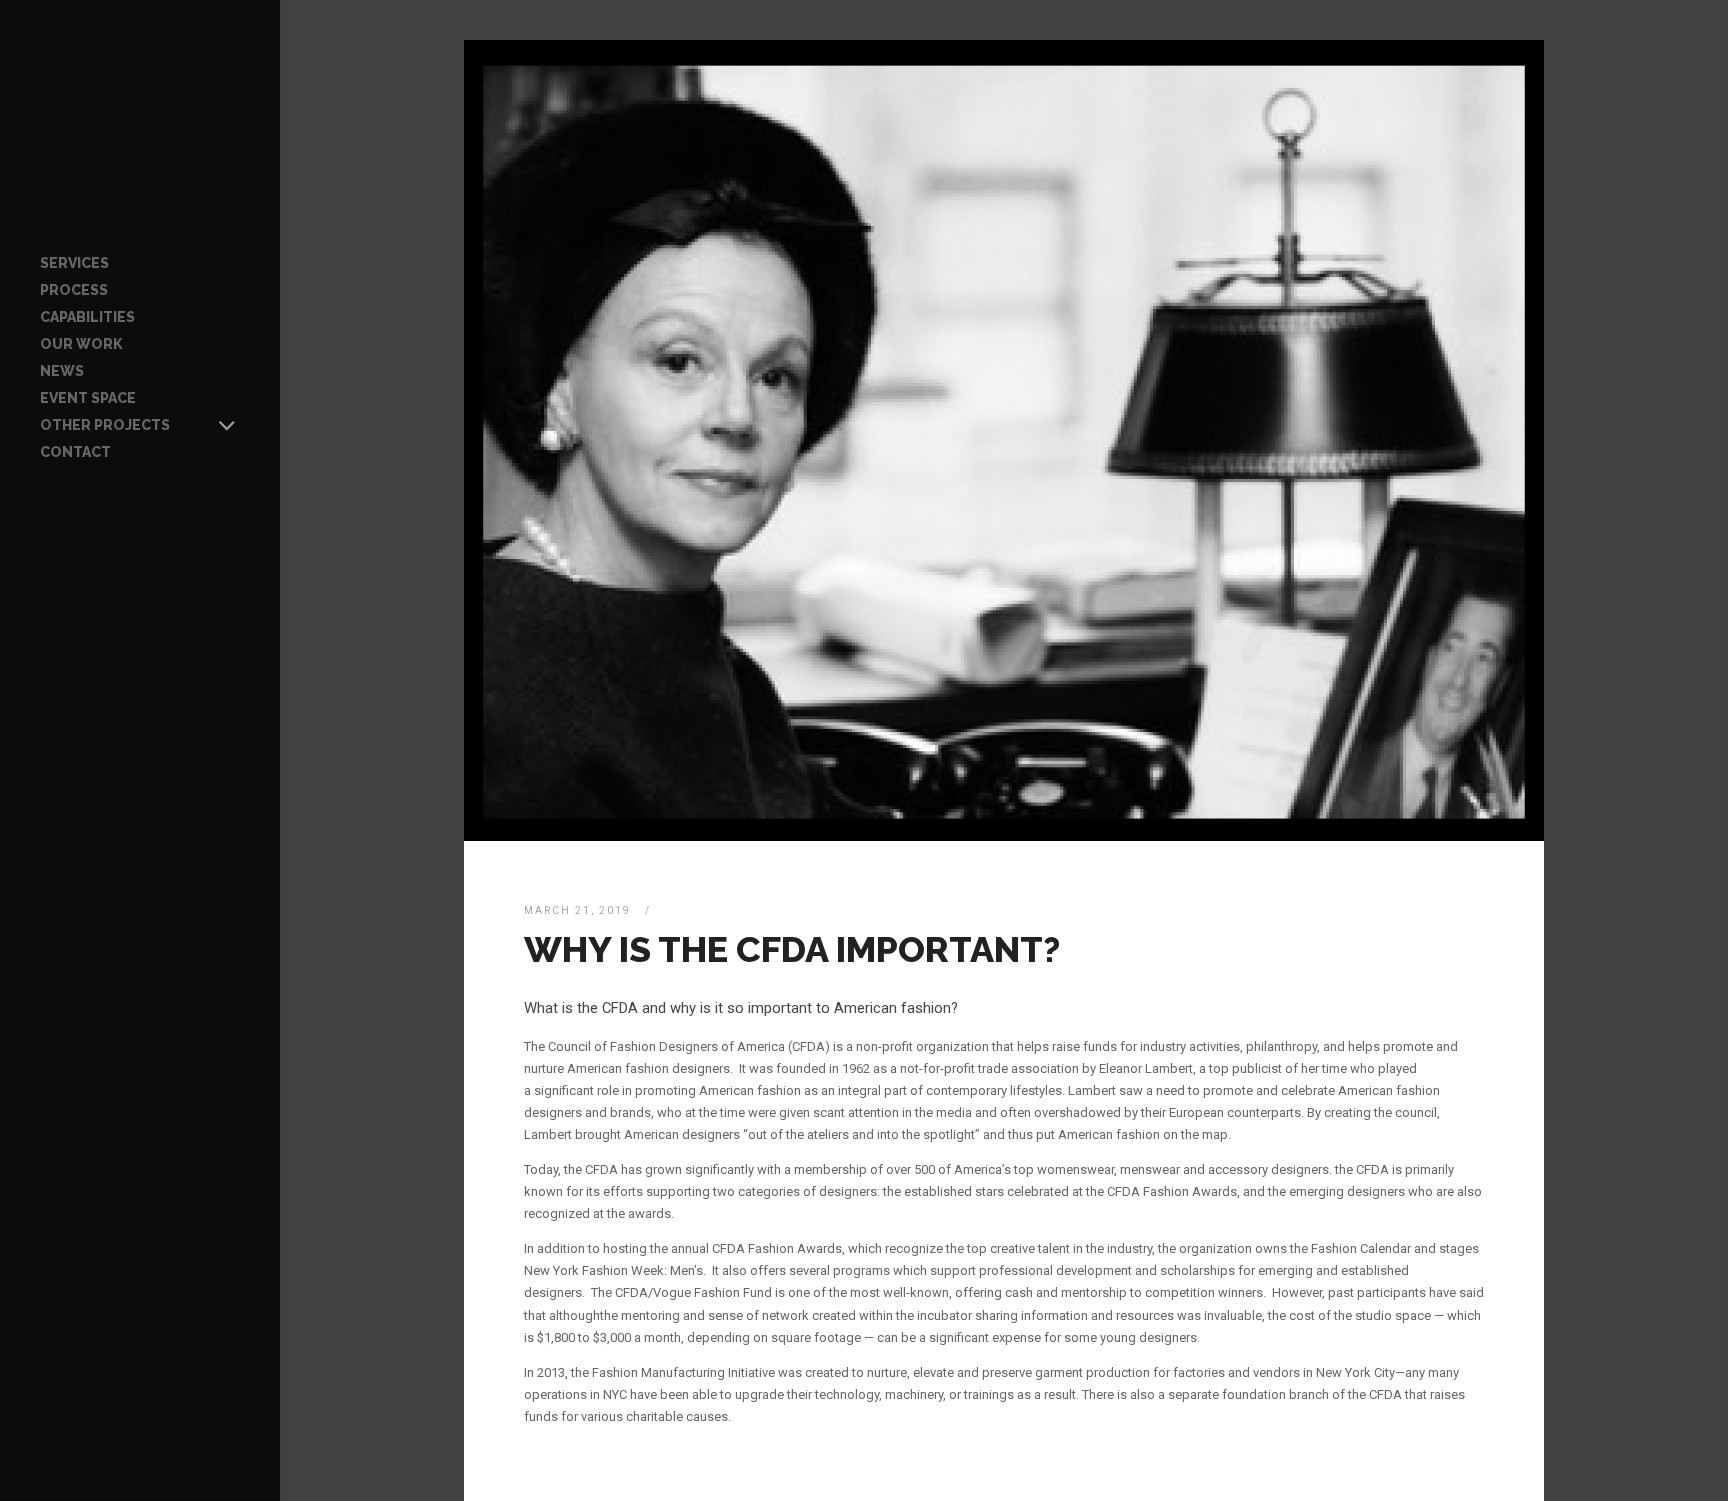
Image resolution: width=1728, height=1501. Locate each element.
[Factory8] (140, 125)
